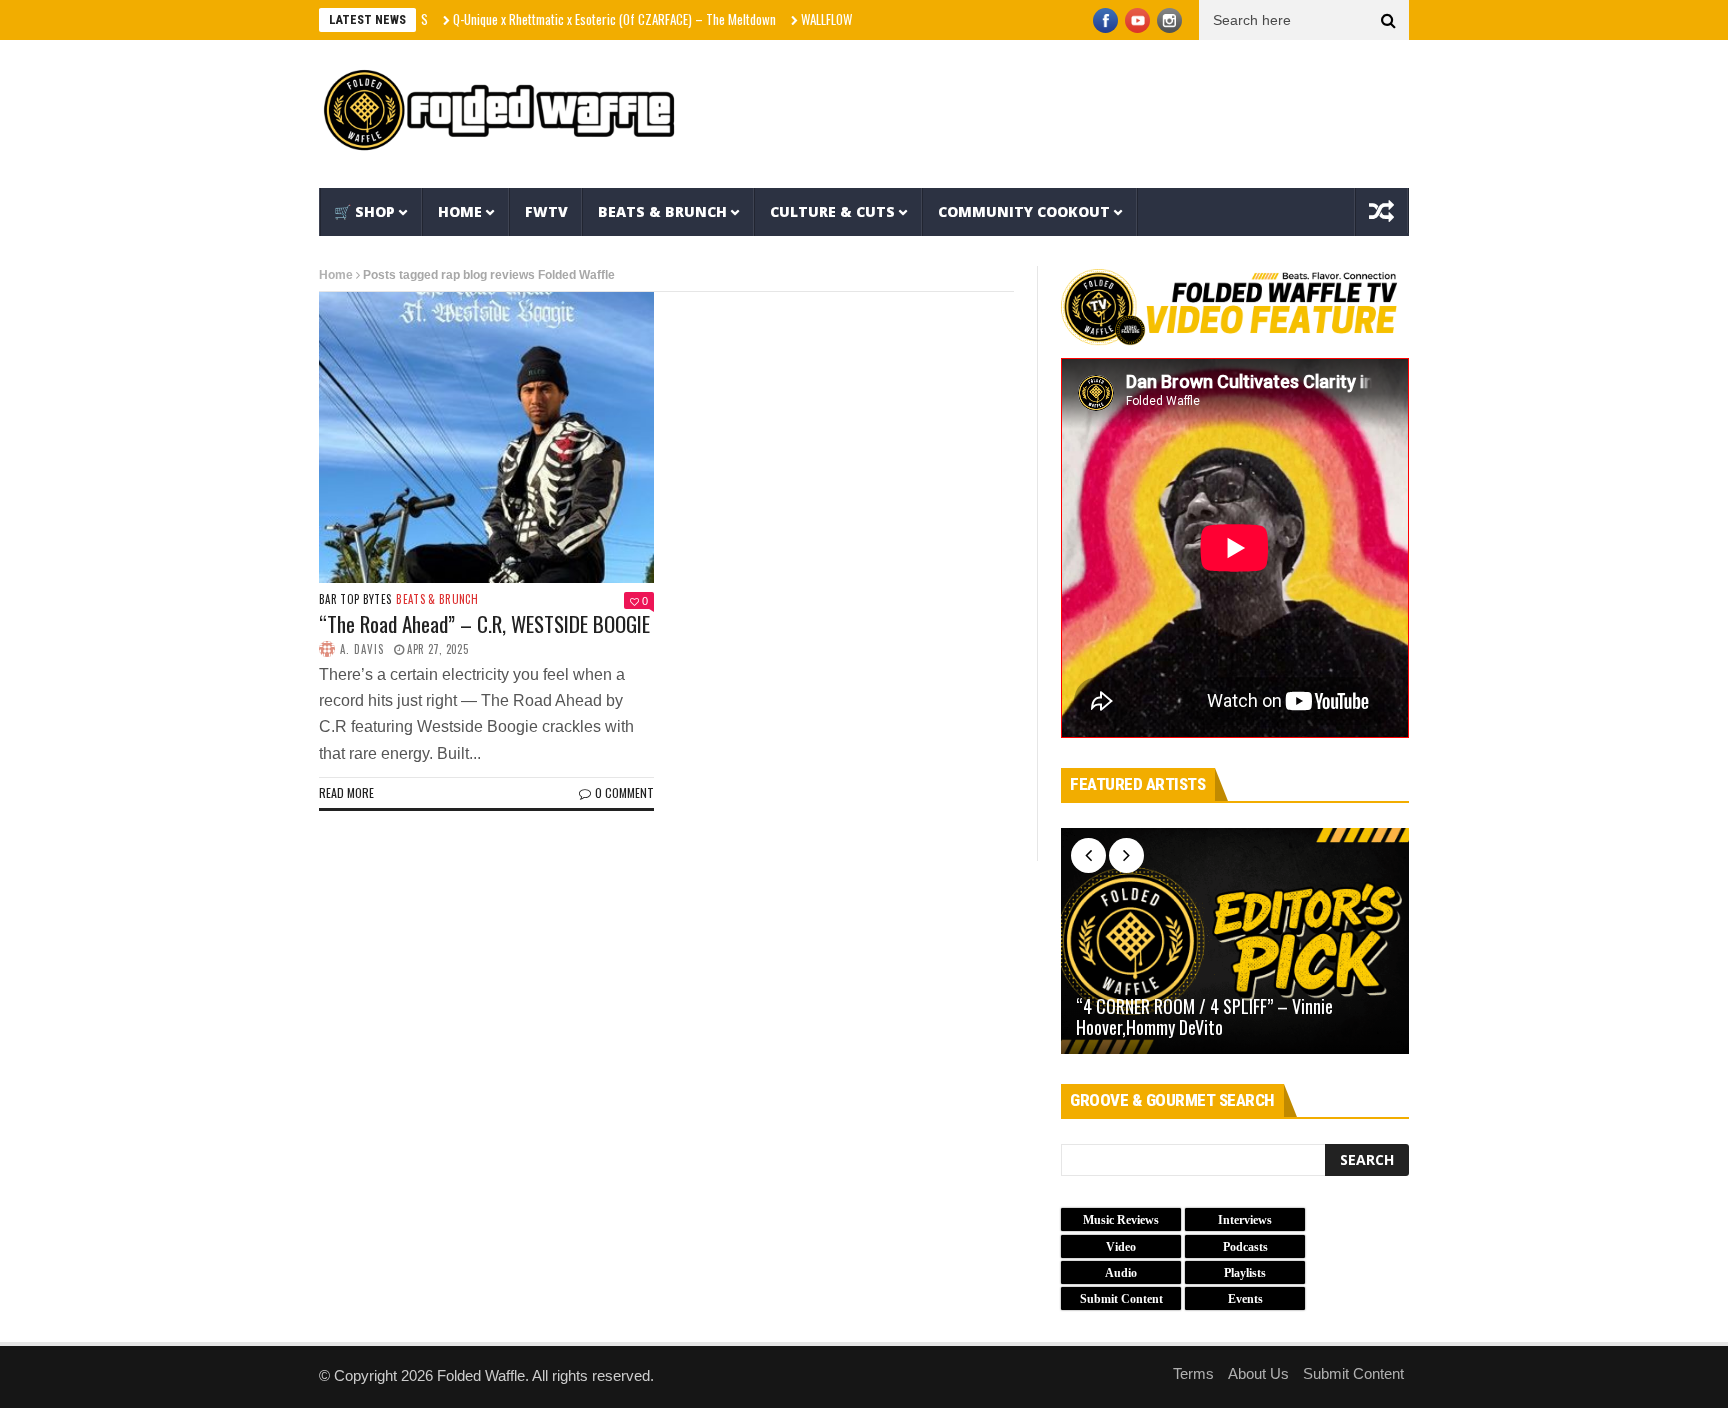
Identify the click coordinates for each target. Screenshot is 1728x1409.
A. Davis (362, 649)
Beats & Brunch (662, 211)
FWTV (546, 211)
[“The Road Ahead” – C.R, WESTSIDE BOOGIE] (486, 437)
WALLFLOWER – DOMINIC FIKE (837, 19)
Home (460, 211)
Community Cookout (1024, 211)
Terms (1193, 1373)
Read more (346, 792)
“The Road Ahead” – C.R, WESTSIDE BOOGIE (484, 623)
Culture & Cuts (832, 211)
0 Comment (624, 792)
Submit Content (1353, 1373)
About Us (1258, 1373)
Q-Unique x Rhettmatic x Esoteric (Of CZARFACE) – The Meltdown (579, 19)
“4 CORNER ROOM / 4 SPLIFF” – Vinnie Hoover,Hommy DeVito (1204, 1017)
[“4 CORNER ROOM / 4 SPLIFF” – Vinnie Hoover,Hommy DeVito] (1235, 941)
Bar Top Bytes (355, 599)
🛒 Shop (364, 211)
